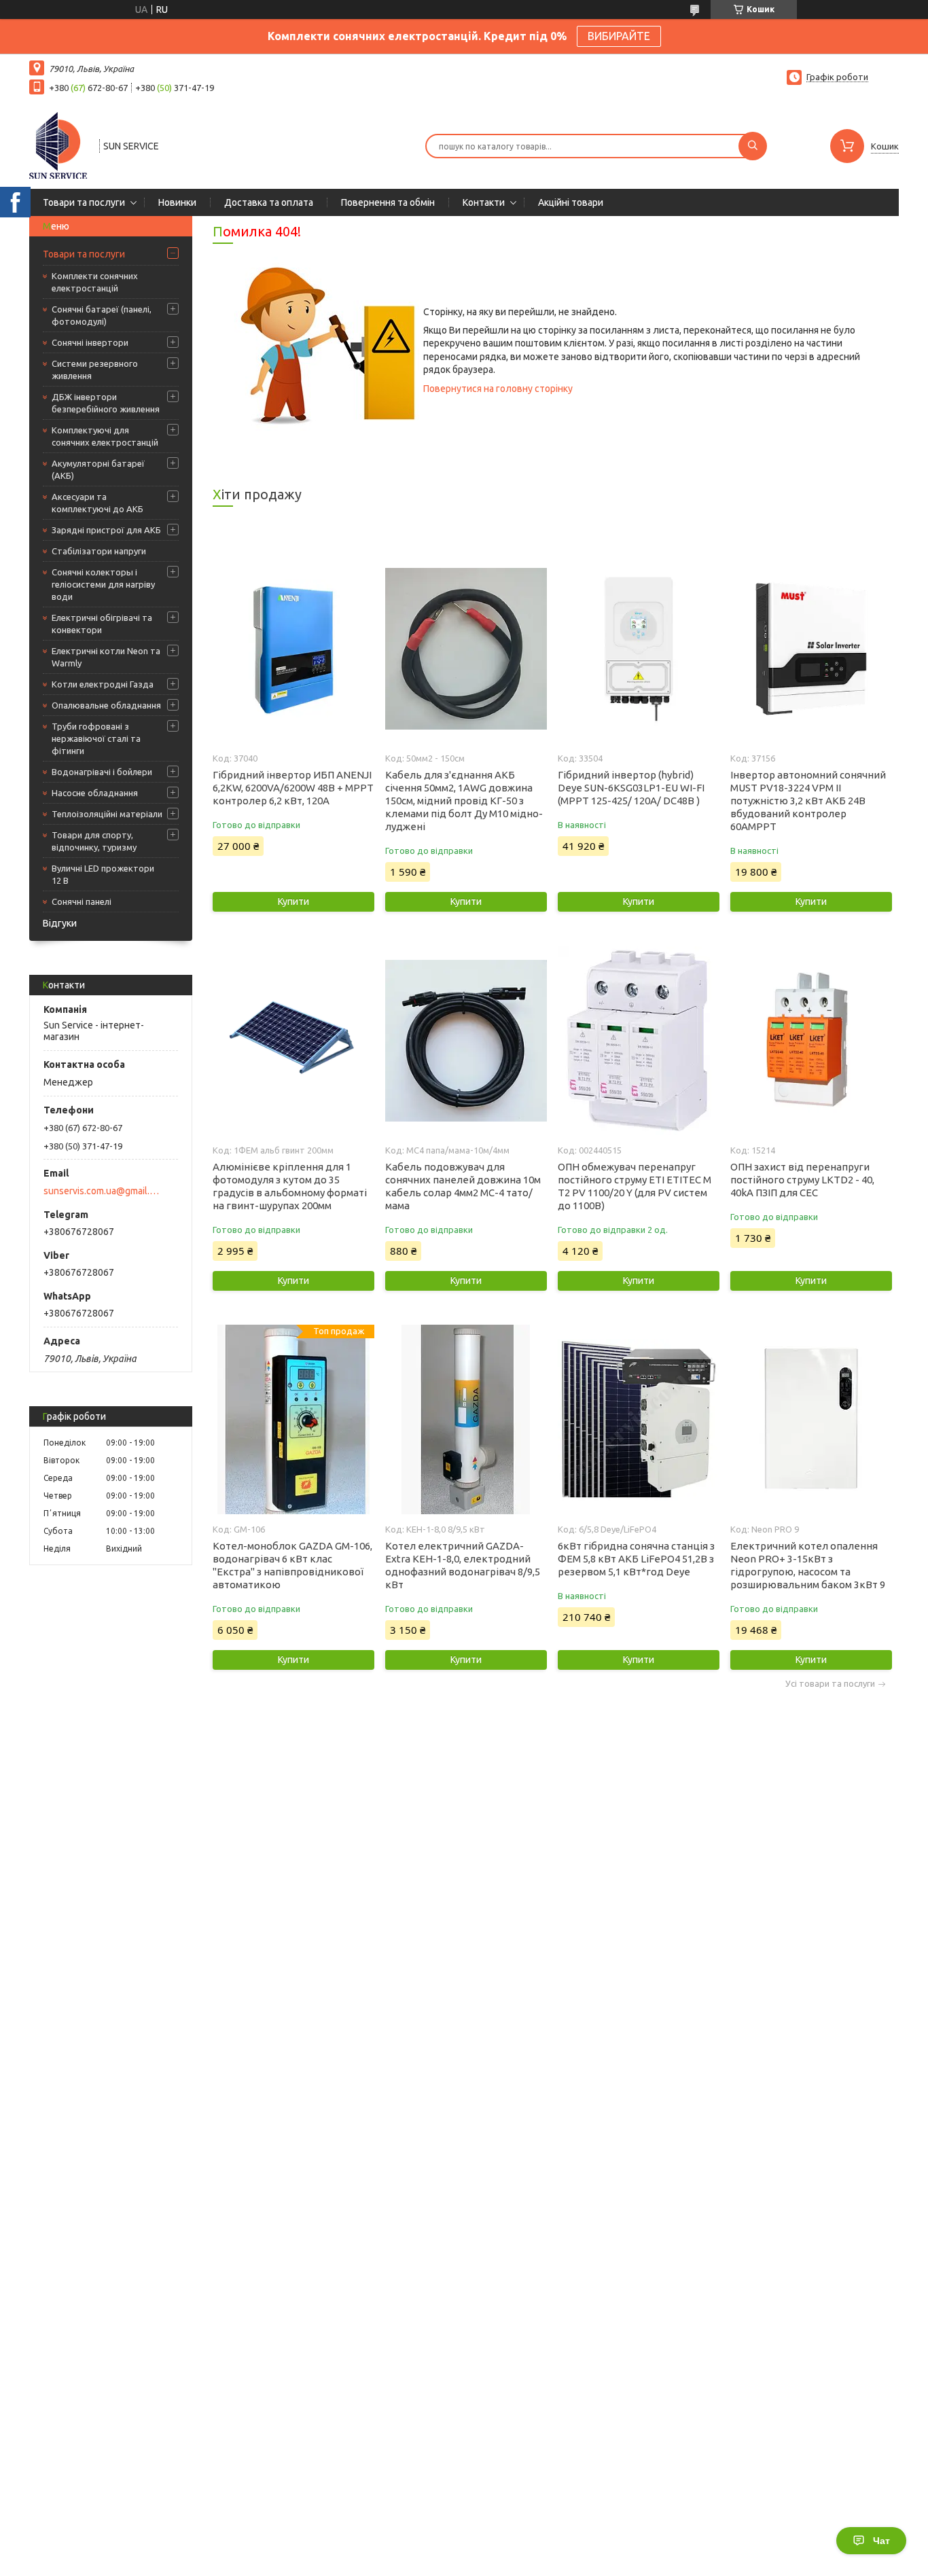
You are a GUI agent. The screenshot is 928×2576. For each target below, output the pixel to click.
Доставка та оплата (269, 202)
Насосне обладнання (95, 793)
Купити (293, 901)
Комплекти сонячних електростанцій (95, 282)
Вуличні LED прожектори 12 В (103, 874)
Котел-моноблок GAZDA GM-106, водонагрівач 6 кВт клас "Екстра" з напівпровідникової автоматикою (292, 1565)
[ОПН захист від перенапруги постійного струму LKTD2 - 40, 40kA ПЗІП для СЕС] (811, 1041)
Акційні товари (571, 202)
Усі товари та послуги (830, 1684)
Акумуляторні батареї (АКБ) (98, 469)
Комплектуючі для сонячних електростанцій (105, 436)
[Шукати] (753, 146)
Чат (881, 2541)
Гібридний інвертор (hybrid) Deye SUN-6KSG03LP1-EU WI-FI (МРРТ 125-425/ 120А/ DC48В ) (631, 788)
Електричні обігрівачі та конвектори (102, 624)
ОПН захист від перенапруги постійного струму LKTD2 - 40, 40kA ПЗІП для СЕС (802, 1180)
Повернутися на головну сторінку (498, 389)
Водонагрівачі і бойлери (102, 772)
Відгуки (60, 923)
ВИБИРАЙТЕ (619, 36)
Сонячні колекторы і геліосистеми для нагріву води (103, 584)
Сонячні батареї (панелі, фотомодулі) (102, 315)
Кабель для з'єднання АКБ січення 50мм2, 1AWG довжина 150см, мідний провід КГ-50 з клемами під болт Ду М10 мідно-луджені (464, 801)
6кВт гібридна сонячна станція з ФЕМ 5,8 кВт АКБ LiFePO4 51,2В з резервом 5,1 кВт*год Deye (636, 1559)
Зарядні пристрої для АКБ (106, 530)
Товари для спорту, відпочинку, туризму (94, 841)
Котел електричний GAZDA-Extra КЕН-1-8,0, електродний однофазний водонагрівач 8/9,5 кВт (463, 1565)
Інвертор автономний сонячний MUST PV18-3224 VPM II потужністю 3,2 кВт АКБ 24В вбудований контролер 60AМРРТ (808, 801)
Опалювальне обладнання (106, 705)
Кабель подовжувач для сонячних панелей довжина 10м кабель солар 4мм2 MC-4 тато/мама (463, 1186)
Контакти (484, 202)
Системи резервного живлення (95, 370)
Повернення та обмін (388, 202)
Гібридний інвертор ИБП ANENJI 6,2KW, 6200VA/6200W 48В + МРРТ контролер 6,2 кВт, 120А (293, 788)
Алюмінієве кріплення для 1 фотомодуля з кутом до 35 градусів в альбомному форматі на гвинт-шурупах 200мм (290, 1186)
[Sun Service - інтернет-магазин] (58, 145)
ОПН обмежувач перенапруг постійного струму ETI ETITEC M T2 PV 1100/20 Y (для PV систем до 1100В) (635, 1186)
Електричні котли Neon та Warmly (106, 657)
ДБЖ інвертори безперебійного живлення (106, 403)
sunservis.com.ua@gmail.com (103, 1191)
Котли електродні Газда (103, 684)
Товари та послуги (84, 202)
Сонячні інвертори (90, 342)
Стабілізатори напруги (99, 551)
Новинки (177, 202)
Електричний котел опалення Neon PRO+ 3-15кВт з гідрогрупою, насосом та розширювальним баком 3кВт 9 (808, 1565)
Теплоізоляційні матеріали (107, 814)
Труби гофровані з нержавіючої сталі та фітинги (96, 738)
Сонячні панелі (82, 901)
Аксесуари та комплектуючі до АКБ (97, 503)
